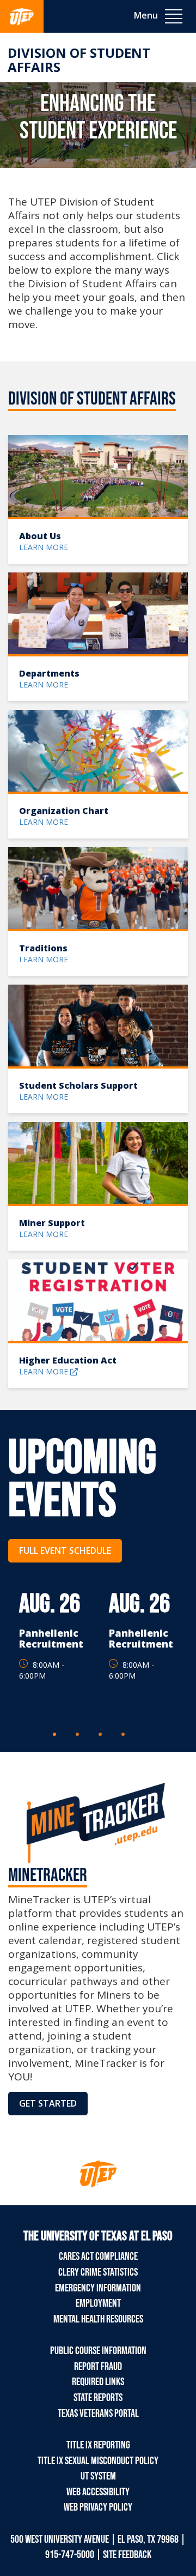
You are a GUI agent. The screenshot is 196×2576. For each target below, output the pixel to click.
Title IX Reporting (98, 2445)
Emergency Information (98, 2288)
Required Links (98, 2382)
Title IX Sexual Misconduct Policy (98, 2461)
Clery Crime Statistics (98, 2272)
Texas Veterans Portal (98, 2414)
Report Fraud (98, 2367)
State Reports (98, 2398)
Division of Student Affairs (79, 60)
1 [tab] (67, 1733)
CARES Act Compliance (98, 2257)
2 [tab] (90, 1733)
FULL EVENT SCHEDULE (65, 1551)
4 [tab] (136, 1733)
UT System (98, 2476)
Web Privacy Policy (98, 2507)
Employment (98, 2303)
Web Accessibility (98, 2492)
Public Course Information (98, 2351)
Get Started (48, 2103)
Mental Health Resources (98, 2319)
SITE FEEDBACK (127, 2555)
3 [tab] (113, 1733)
